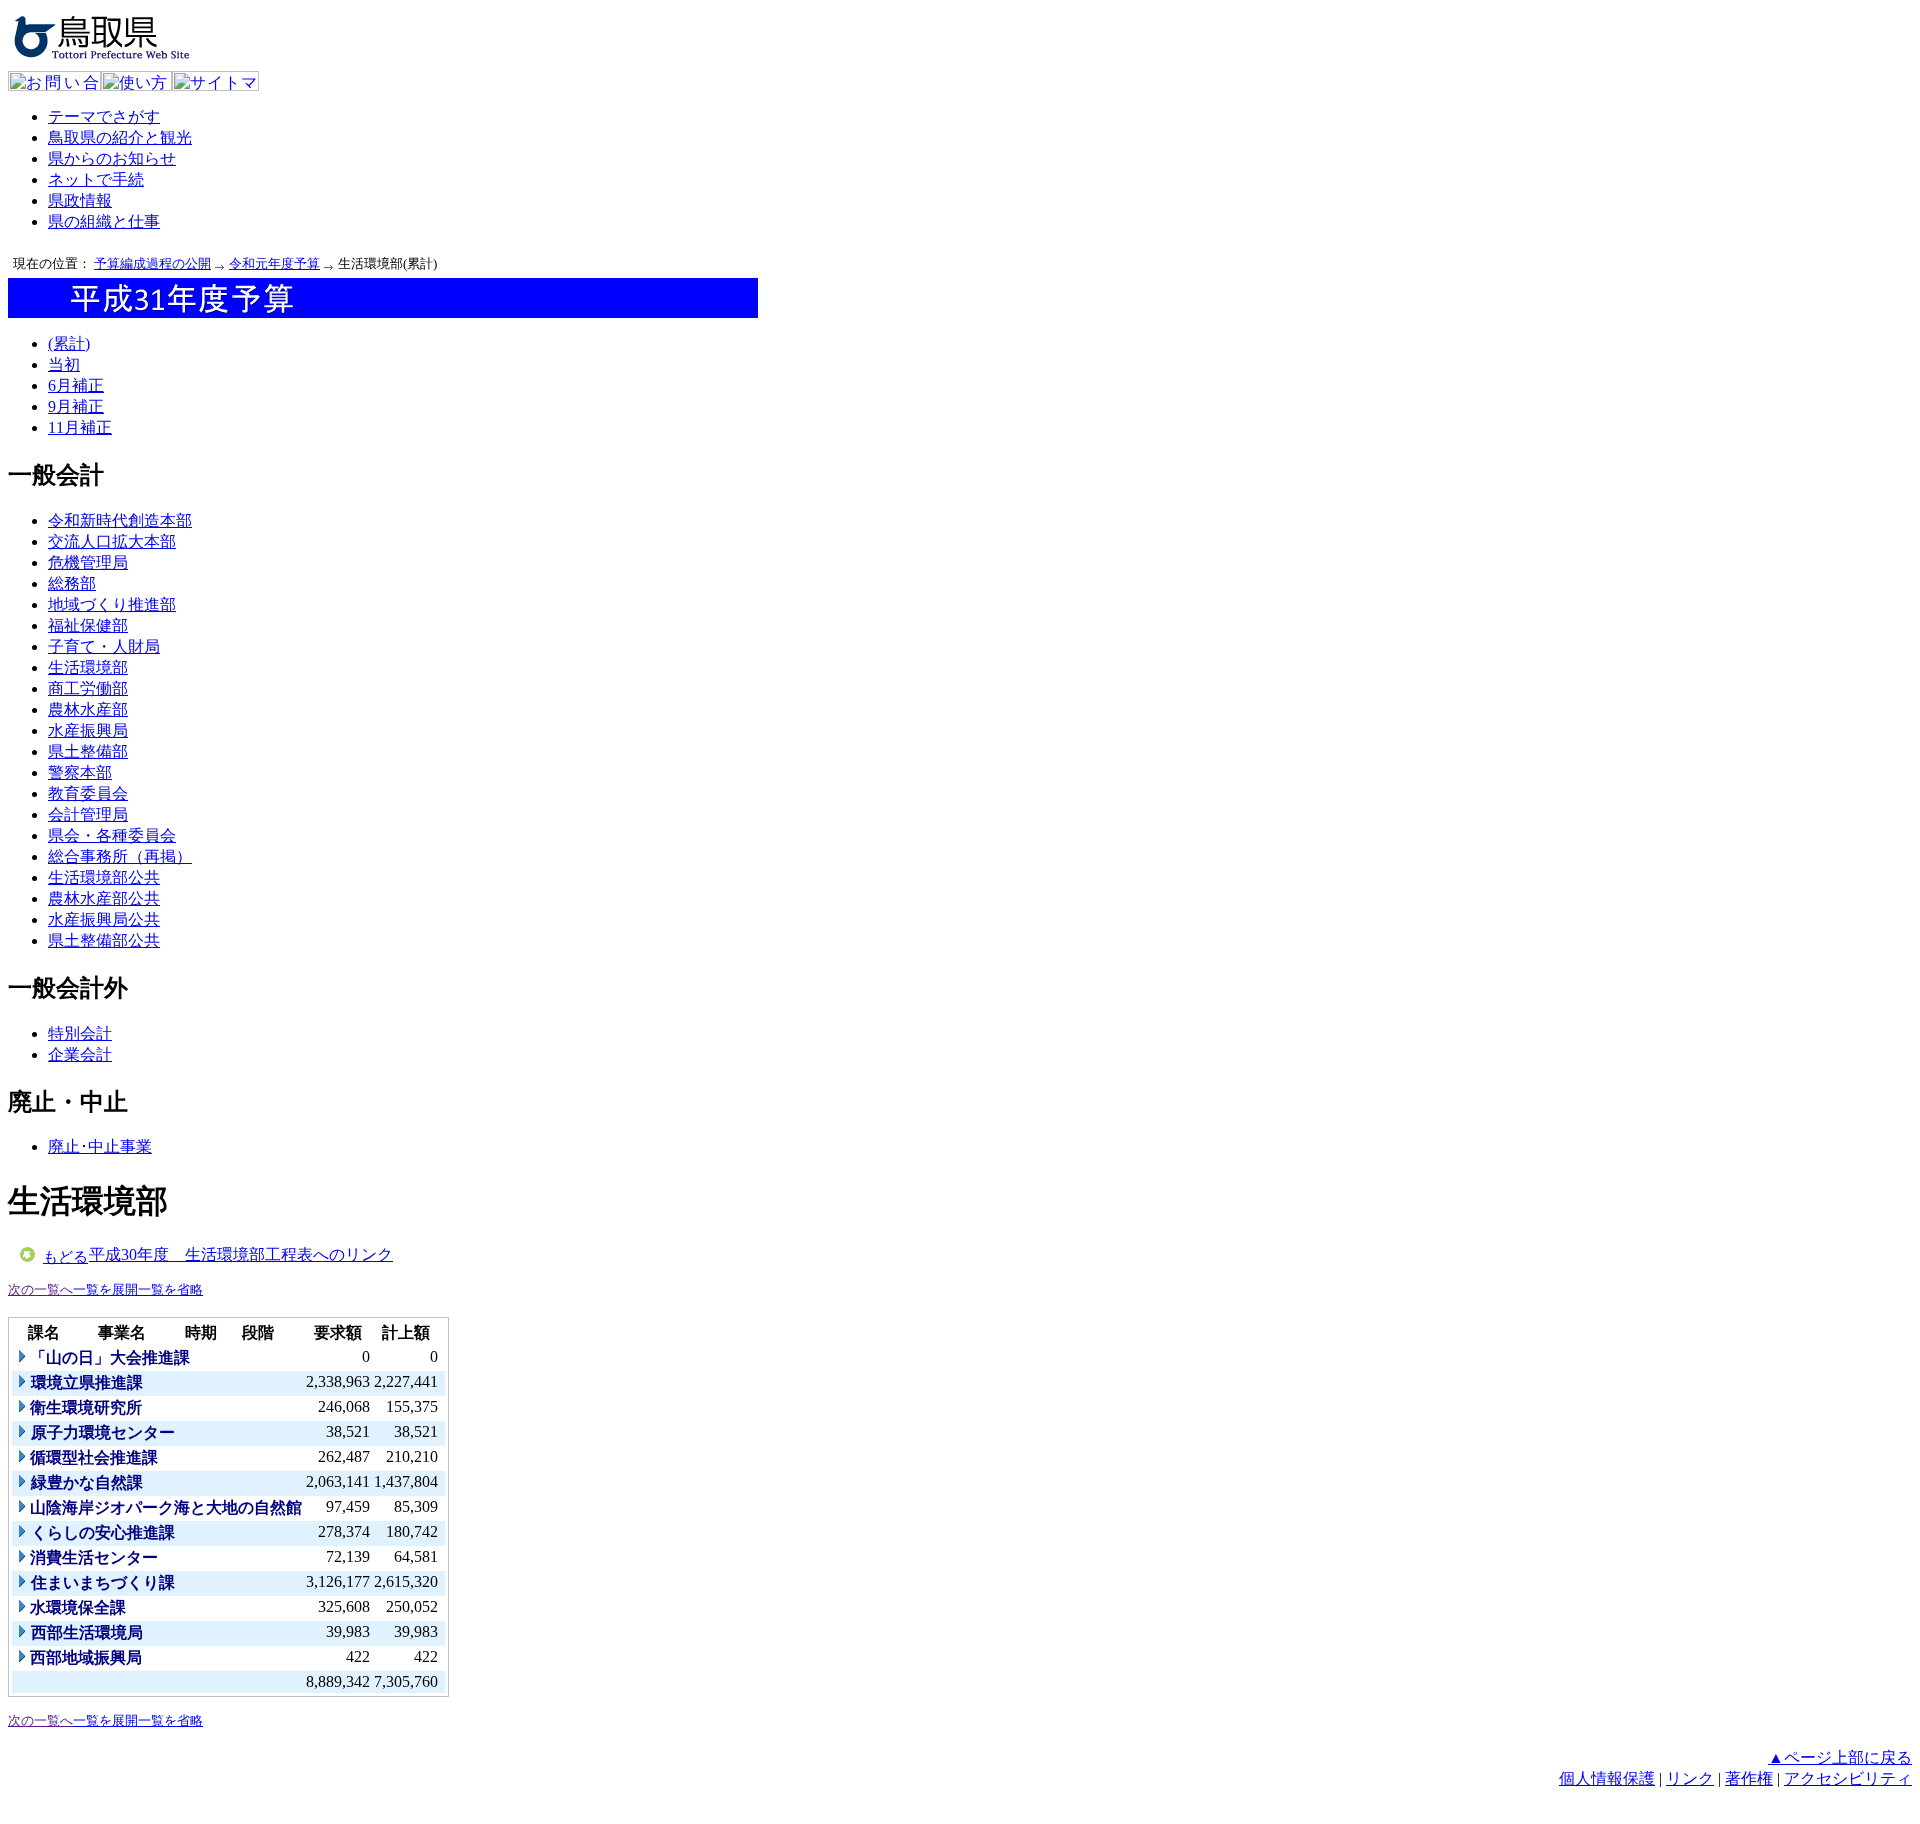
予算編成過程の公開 (152, 263)
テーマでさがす (104, 116)
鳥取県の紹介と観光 (120, 137)
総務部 (72, 583)
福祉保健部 (88, 625)
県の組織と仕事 (104, 221)
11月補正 (80, 427)
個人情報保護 (1607, 1778)
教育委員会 (88, 793)
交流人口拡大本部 (112, 541)
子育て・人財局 (104, 646)
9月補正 (76, 406)
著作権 (1749, 1778)
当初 (64, 364)
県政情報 (80, 200)
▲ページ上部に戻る (1840, 1757)
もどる (65, 1257)
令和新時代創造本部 (120, 520)
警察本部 (80, 772)
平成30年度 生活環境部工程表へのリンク (241, 1254)
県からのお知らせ (112, 158)
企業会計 (80, 1054)
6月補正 (76, 385)
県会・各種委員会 (112, 835)
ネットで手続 (96, 179)
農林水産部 (88, 709)
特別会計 (80, 1033)
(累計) (69, 343)
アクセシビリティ (1848, 1778)
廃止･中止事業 (100, 1146)
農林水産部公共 (104, 898)
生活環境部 (88, 667)
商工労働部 (88, 688)
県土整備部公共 (104, 940)
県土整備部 (88, 751)
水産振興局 (88, 730)
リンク (1690, 1778)
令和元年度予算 (274, 263)
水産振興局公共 (104, 919)
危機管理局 (88, 562)
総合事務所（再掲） (120, 856)
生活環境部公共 (104, 877)
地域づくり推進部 (112, 604)
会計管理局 (88, 814)
